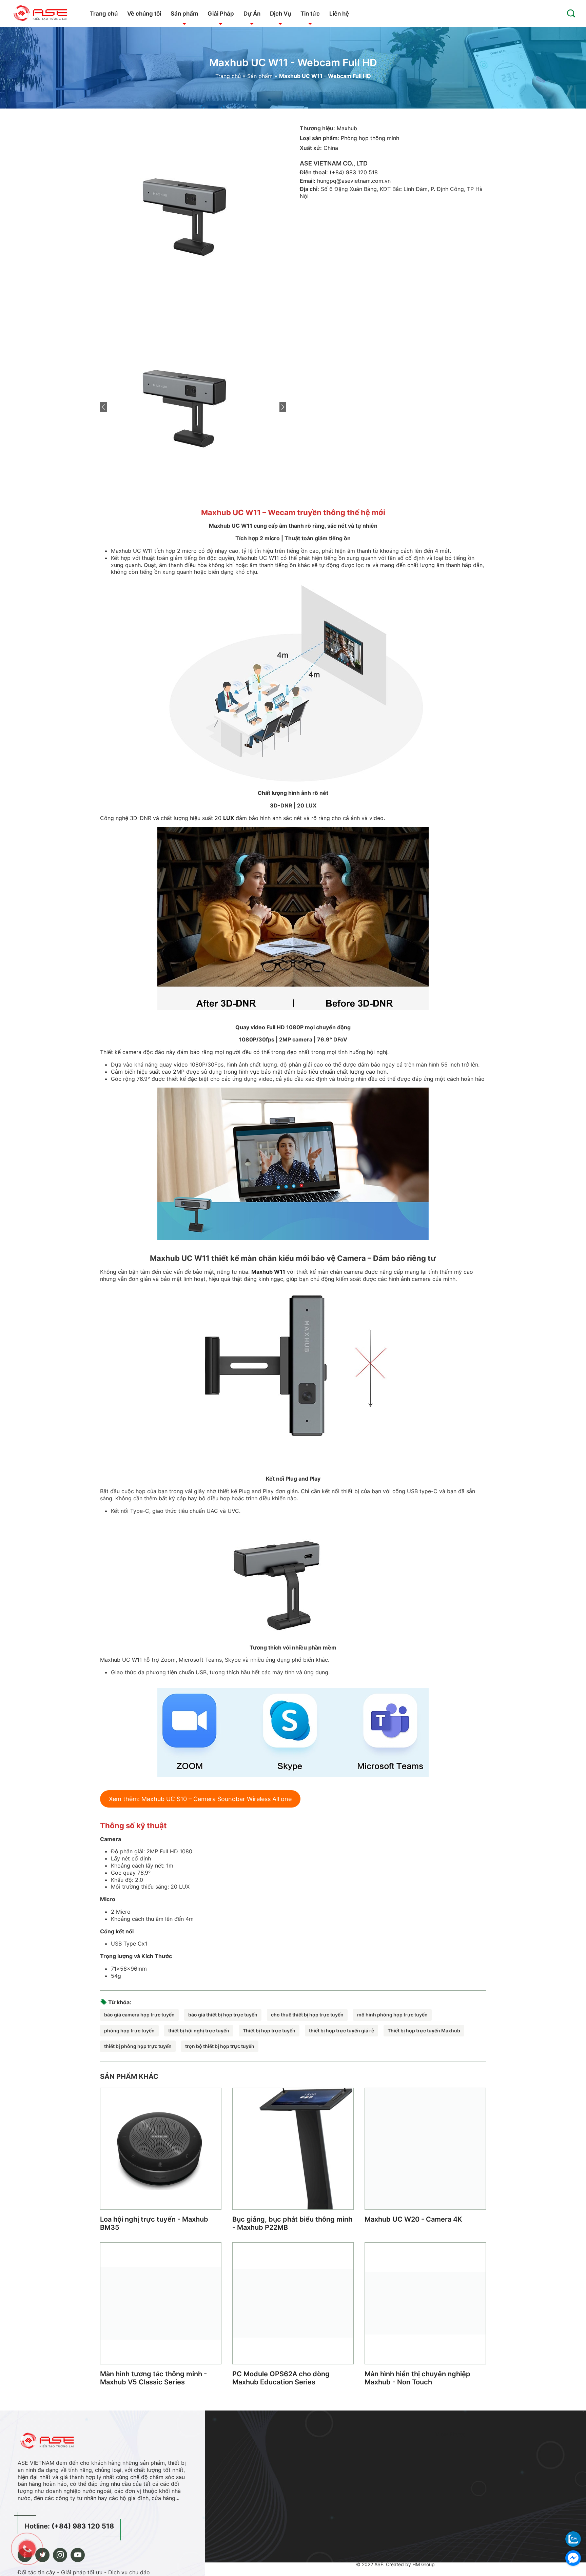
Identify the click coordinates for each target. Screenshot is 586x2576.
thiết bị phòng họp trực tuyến (138, 2046)
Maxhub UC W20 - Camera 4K (413, 2219)
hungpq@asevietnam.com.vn (354, 181)
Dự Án (252, 14)
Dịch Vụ (280, 14)
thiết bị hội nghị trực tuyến (199, 2031)
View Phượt (450, 2434)
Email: (308, 181)
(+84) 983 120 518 (354, 172)
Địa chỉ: (309, 189)
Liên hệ (339, 14)
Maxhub (347, 128)
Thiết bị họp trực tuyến (269, 2031)
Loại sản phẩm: (319, 138)
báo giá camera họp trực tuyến (139, 2015)
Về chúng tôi (144, 14)
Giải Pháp (221, 14)
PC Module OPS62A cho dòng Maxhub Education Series (281, 2378)
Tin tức (310, 14)
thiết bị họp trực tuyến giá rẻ (341, 2031)
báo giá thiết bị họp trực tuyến (223, 2015)
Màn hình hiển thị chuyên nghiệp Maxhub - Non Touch (417, 2378)
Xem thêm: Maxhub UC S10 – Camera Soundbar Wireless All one (200, 1799)
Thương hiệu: (317, 128)
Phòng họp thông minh (370, 138)
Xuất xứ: (311, 148)
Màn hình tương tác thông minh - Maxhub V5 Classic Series (153, 2378)
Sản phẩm (184, 14)
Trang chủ (104, 14)
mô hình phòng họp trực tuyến (392, 2015)
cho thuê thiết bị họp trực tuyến (307, 2015)
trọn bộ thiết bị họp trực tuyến (220, 2046)
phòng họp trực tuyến (129, 2031)
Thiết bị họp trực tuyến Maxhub (424, 2031)
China (331, 148)
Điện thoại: (314, 172)
